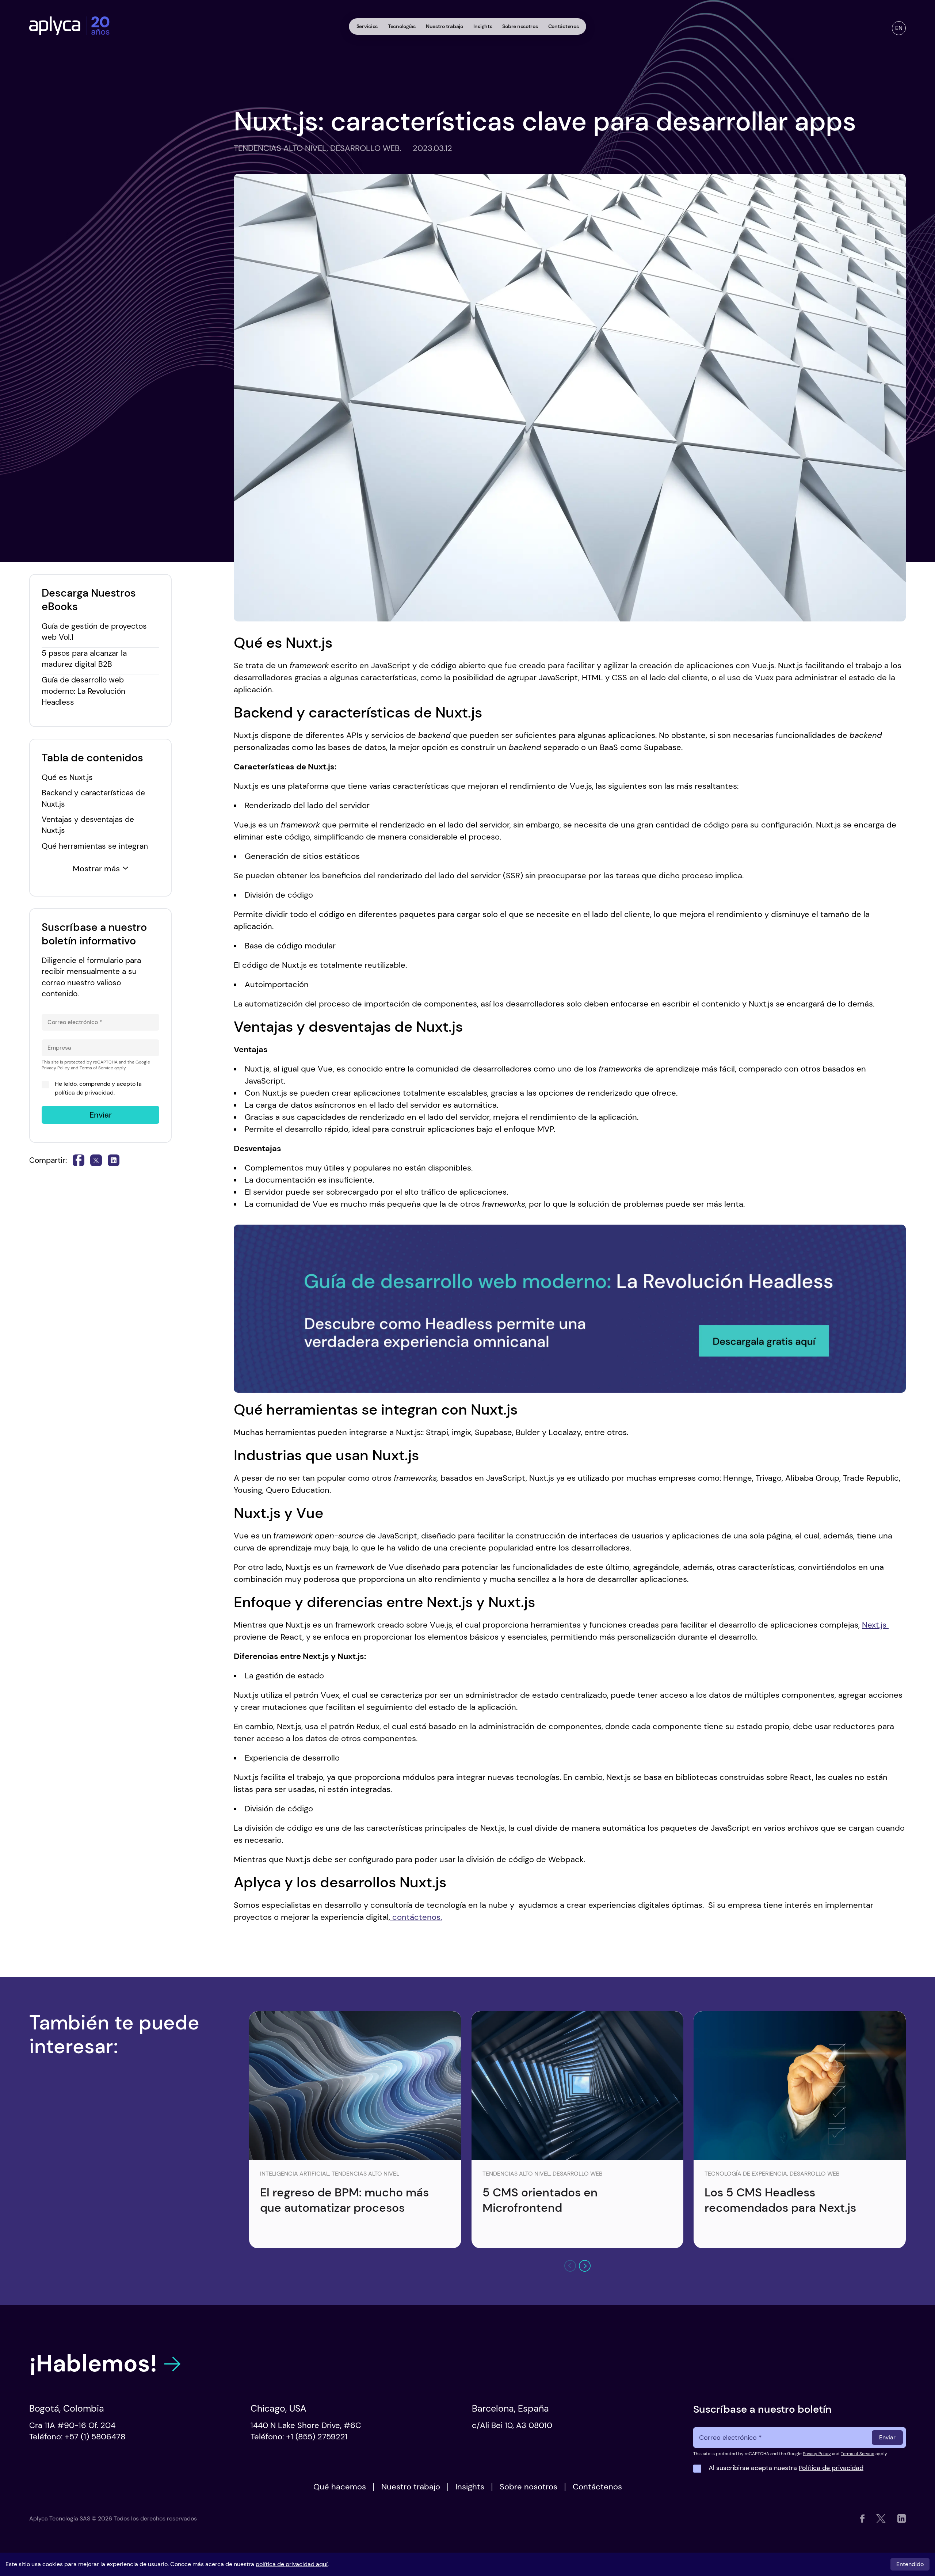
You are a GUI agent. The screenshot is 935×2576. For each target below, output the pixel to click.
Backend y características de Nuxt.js (93, 798)
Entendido (910, 2564)
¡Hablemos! (93, 2364)
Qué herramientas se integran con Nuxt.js (95, 851)
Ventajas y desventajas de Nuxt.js (88, 825)
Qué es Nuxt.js (68, 777)
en (899, 28)
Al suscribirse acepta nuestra (786, 2468)
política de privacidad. (85, 1093)
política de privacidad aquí (292, 2564)
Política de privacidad (831, 2468)
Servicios (367, 26)
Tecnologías (402, 26)
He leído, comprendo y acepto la (98, 1088)
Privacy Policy (56, 1068)
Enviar (101, 1115)
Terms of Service (96, 1068)
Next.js (875, 1625)
